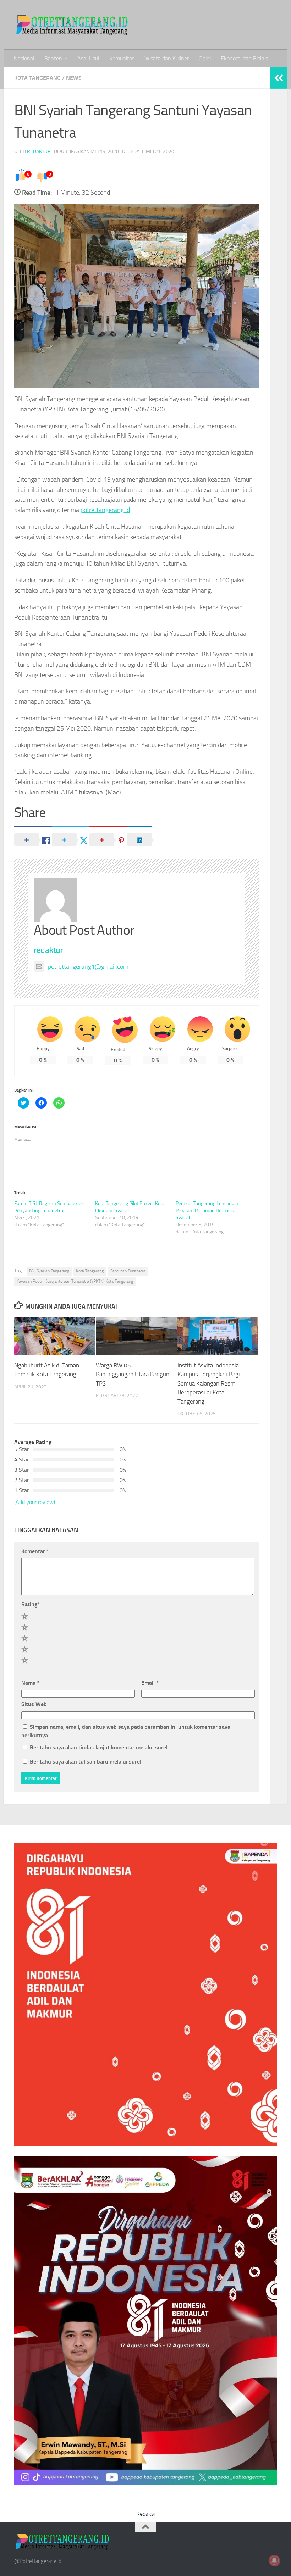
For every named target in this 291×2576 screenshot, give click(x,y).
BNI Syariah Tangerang (49, 1271)
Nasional (24, 58)
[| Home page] (73, 25)
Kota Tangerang (37, 78)
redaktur (39, 152)
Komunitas (122, 58)
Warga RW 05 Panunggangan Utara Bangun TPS (133, 1374)
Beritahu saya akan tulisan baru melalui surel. (86, 1762)
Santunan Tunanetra (128, 1271)
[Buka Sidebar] (279, 78)
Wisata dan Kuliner (167, 58)
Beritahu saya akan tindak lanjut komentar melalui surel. (99, 1747)
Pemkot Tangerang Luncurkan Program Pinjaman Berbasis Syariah (207, 1211)
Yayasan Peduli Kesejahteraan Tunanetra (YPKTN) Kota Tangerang (75, 1281)
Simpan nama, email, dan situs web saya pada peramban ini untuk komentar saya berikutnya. (126, 1731)
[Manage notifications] (274, 2560)
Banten (53, 58)
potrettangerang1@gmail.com (88, 967)
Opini (205, 58)
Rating (31, 1604)
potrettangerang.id (105, 510)
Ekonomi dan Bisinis (244, 58)
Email (150, 1683)
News (74, 78)
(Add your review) (35, 1502)
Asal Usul (88, 58)
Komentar (35, 1551)
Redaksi (145, 2514)
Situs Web (34, 1704)
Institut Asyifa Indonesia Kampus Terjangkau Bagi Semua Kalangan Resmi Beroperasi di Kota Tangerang (209, 1383)
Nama (30, 1683)
